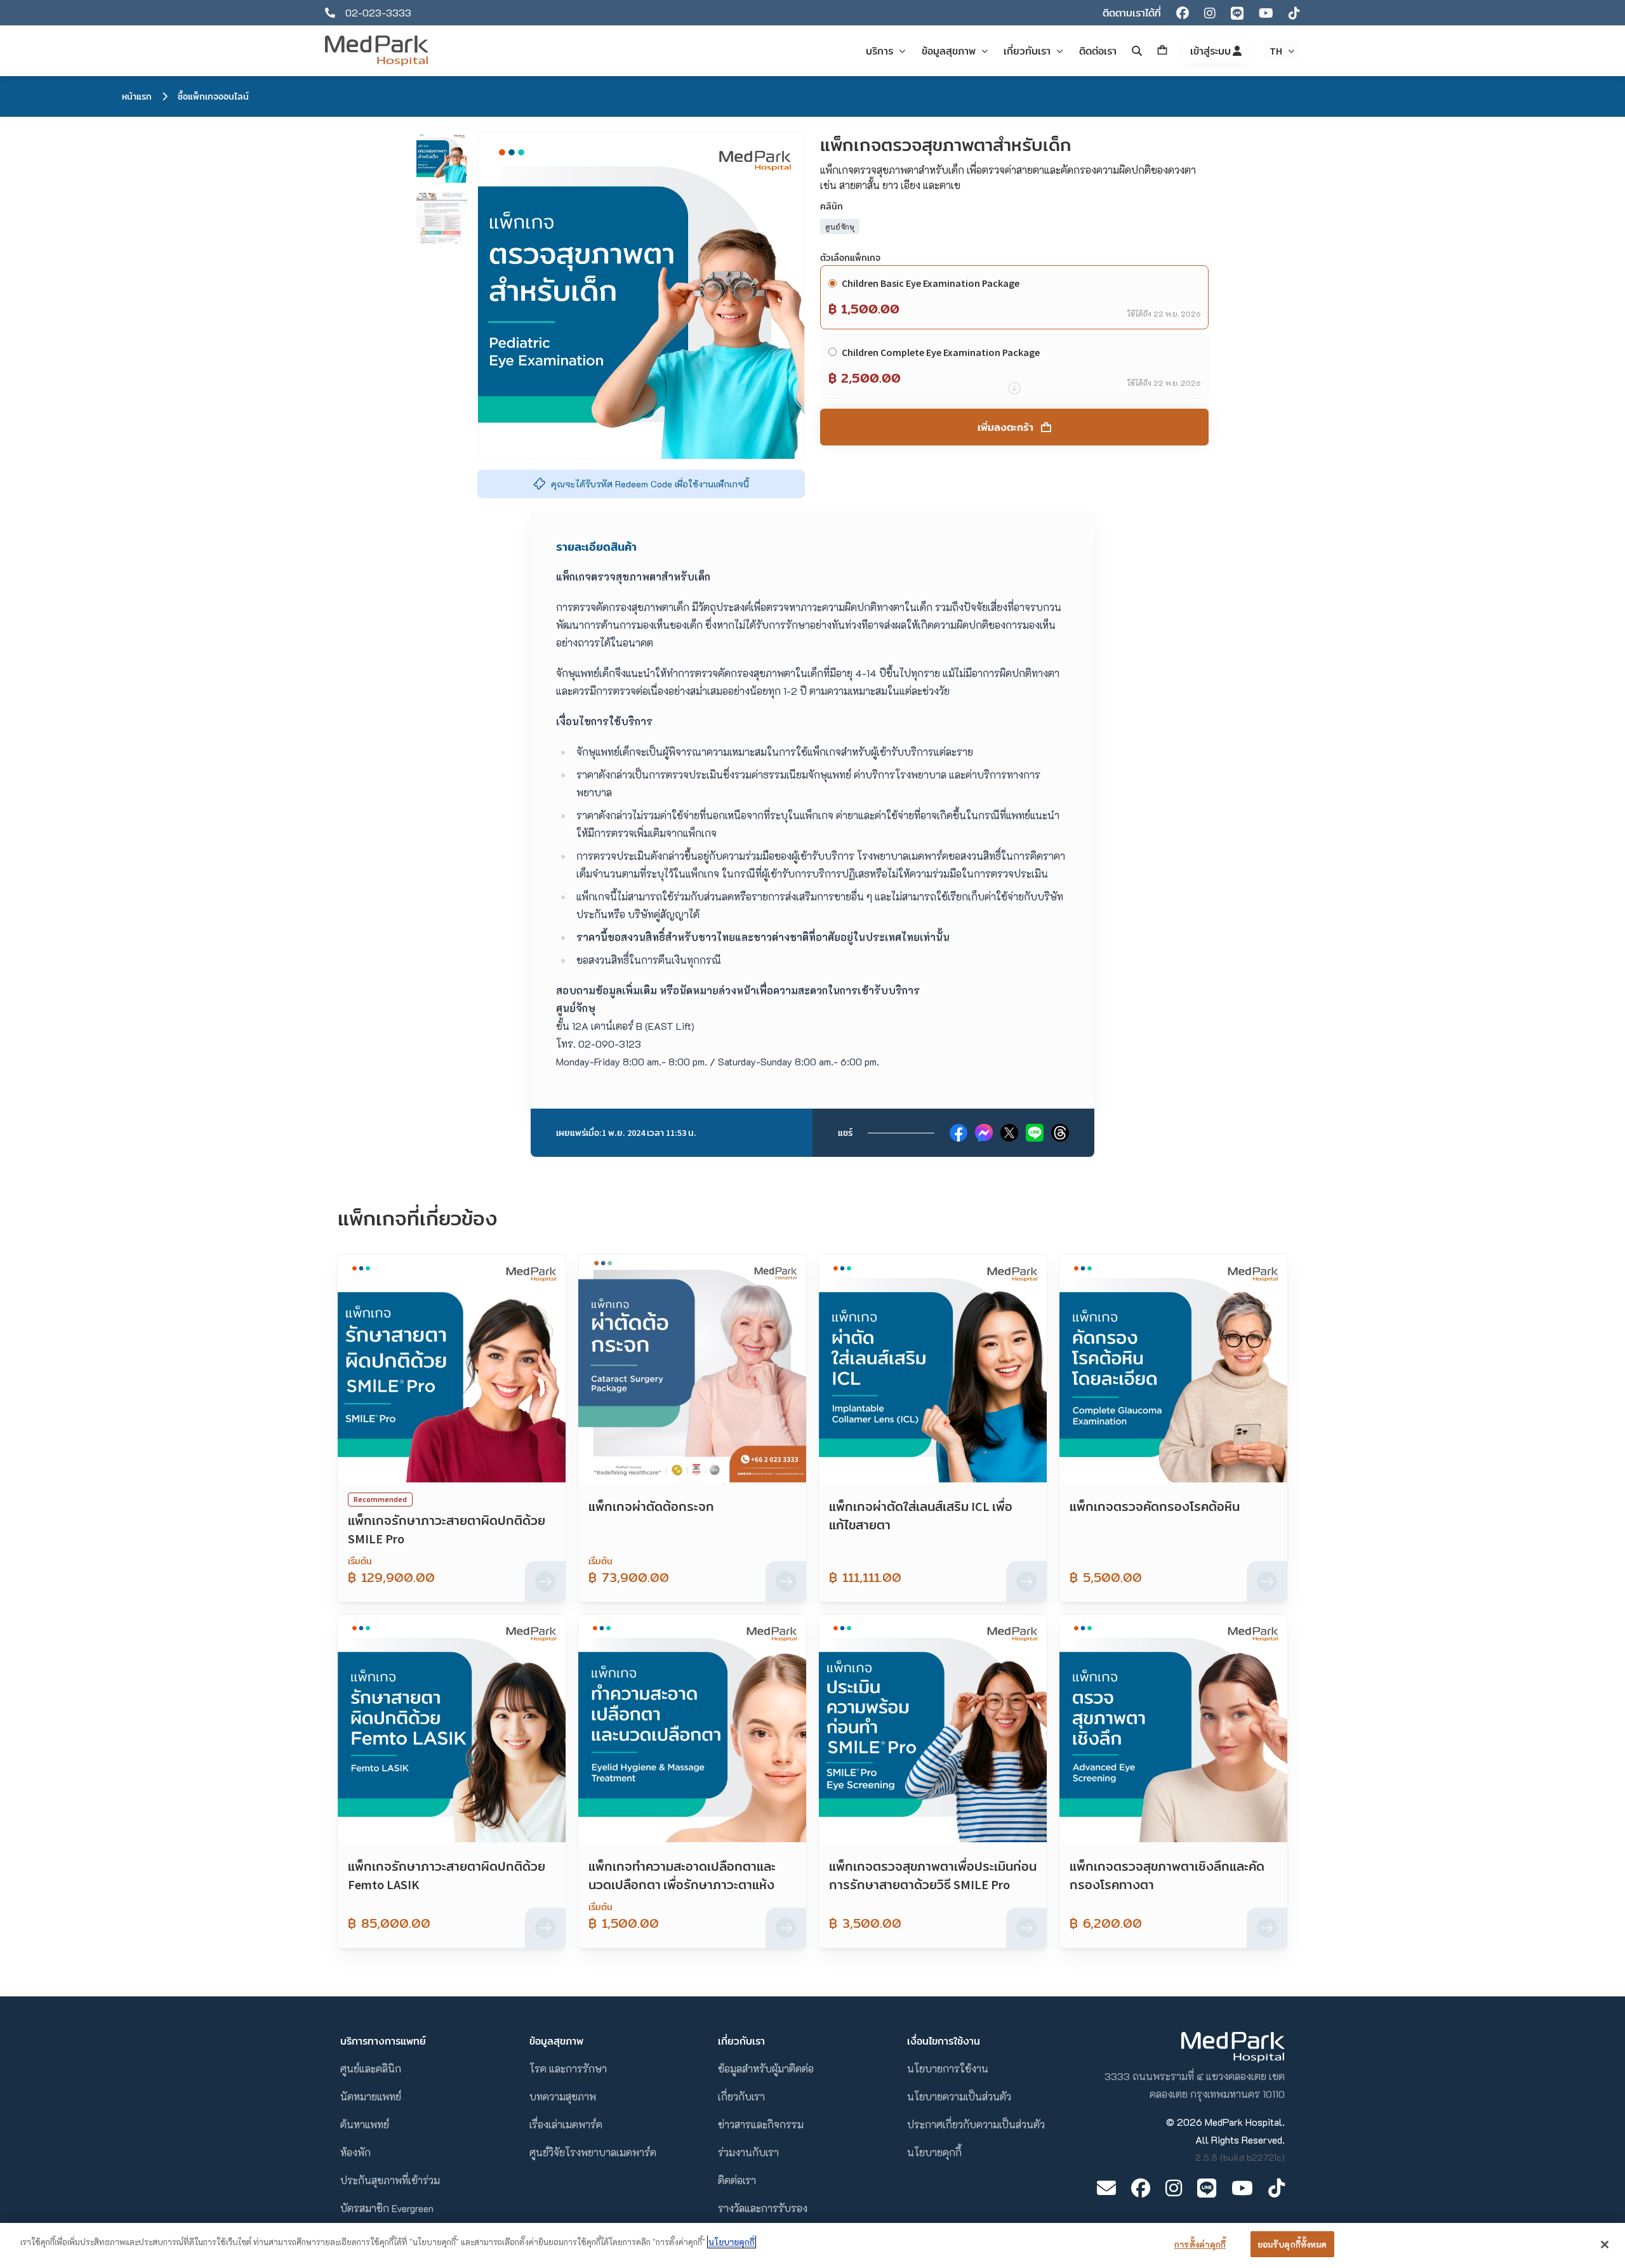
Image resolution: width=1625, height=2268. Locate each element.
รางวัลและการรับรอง (763, 2208)
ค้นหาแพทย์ (365, 2124)
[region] (812, 2245)
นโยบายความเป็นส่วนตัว (959, 2096)
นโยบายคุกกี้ (934, 2152)
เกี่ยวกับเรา (741, 2096)
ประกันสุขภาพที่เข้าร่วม (390, 2180)
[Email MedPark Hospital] (1106, 2188)
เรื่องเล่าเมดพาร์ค (566, 2124)
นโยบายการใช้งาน (948, 2068)
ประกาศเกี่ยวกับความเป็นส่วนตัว (976, 2124)
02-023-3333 (378, 12)
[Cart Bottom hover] (1162, 51)
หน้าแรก (137, 96)
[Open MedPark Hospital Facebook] (1141, 2188)
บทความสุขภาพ (563, 2096)
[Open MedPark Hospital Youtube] (1242, 2188)
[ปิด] (1605, 2245)
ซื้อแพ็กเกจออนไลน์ (213, 96)
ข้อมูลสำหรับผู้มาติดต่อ (766, 2068)
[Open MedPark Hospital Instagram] (1174, 2188)
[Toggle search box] (1137, 51)
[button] (442, 157)
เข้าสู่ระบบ (1211, 51)
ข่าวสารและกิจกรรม (761, 2124)
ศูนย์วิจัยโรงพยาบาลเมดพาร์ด (593, 2152)
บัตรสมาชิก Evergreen (387, 2208)
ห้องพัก (355, 2152)
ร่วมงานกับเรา (748, 2152)
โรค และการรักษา (568, 2068)
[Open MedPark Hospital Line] (1207, 2188)
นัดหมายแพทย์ (371, 2096)
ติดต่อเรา (737, 2180)
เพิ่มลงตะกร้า (1005, 427)
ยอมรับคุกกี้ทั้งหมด (1292, 2244)
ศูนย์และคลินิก (371, 2068)
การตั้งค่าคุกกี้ (1200, 2244)
